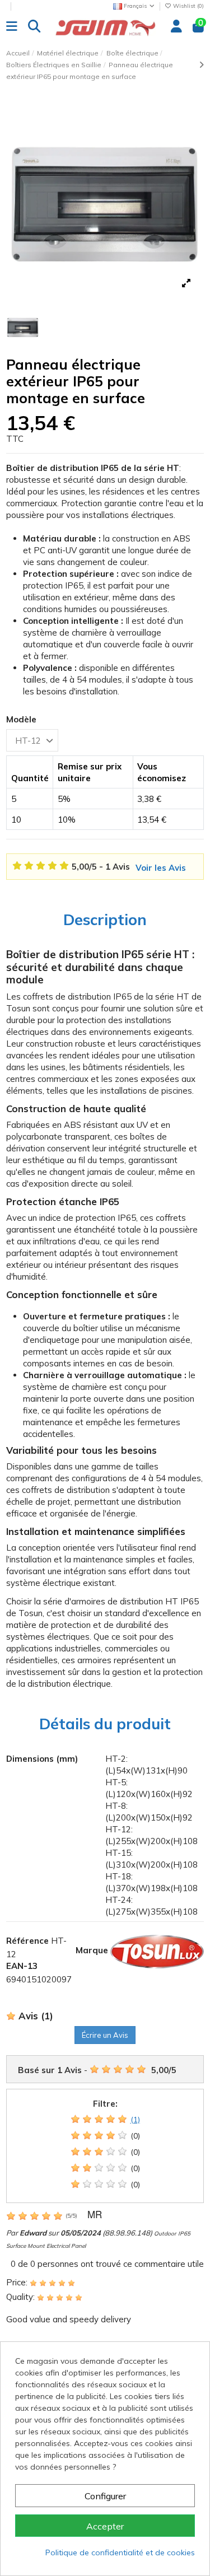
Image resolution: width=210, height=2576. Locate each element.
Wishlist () (188, 6)
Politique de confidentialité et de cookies (120, 2552)
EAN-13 (22, 1966)
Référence (27, 1941)
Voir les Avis (161, 868)
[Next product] (201, 65)
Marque (92, 1950)
